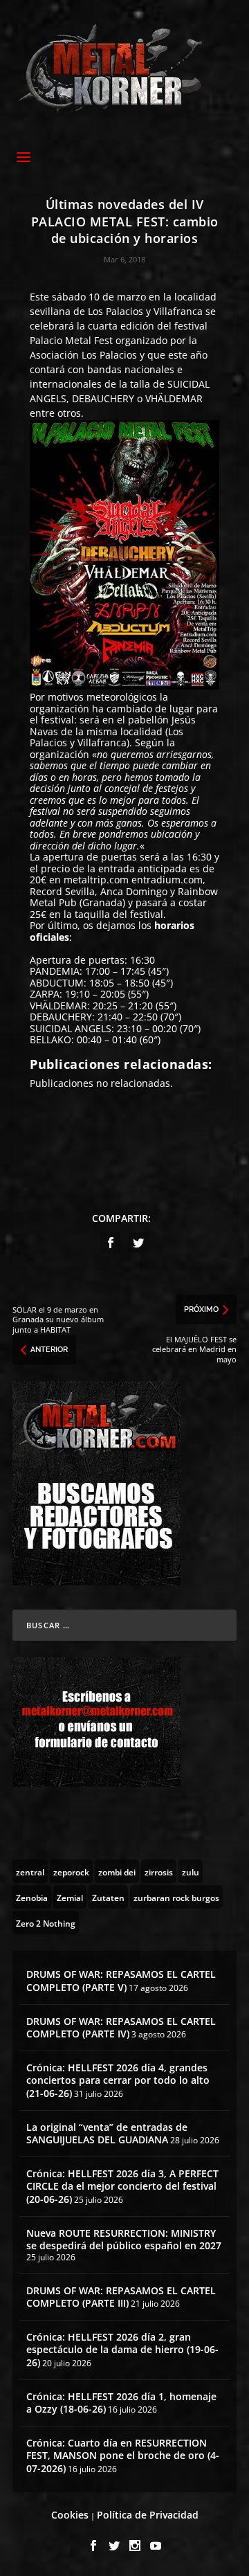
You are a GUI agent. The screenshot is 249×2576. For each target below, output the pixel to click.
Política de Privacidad (148, 2515)
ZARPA (45, 994)
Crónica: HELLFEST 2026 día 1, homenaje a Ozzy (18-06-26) (121, 2403)
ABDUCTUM (57, 983)
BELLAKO (50, 1039)
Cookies (70, 2515)
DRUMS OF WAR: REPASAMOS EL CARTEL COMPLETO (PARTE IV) (121, 2027)
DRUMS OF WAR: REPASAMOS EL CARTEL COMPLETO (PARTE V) (121, 1980)
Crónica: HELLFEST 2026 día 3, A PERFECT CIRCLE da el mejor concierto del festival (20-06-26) (122, 2186)
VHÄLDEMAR (174, 398)
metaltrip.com (96, 880)
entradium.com (167, 880)
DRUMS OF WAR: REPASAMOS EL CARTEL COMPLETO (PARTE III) (121, 2297)
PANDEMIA (55, 971)
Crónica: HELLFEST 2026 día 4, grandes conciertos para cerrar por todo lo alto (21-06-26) (118, 2080)
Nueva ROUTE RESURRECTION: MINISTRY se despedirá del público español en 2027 (124, 2239)
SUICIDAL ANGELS (71, 1028)
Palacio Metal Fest (71, 340)
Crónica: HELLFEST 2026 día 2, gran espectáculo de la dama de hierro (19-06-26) (122, 2349)
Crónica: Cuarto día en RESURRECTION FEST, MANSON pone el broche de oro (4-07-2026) (123, 2455)
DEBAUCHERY (103, 398)
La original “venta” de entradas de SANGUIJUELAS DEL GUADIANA (107, 2133)
